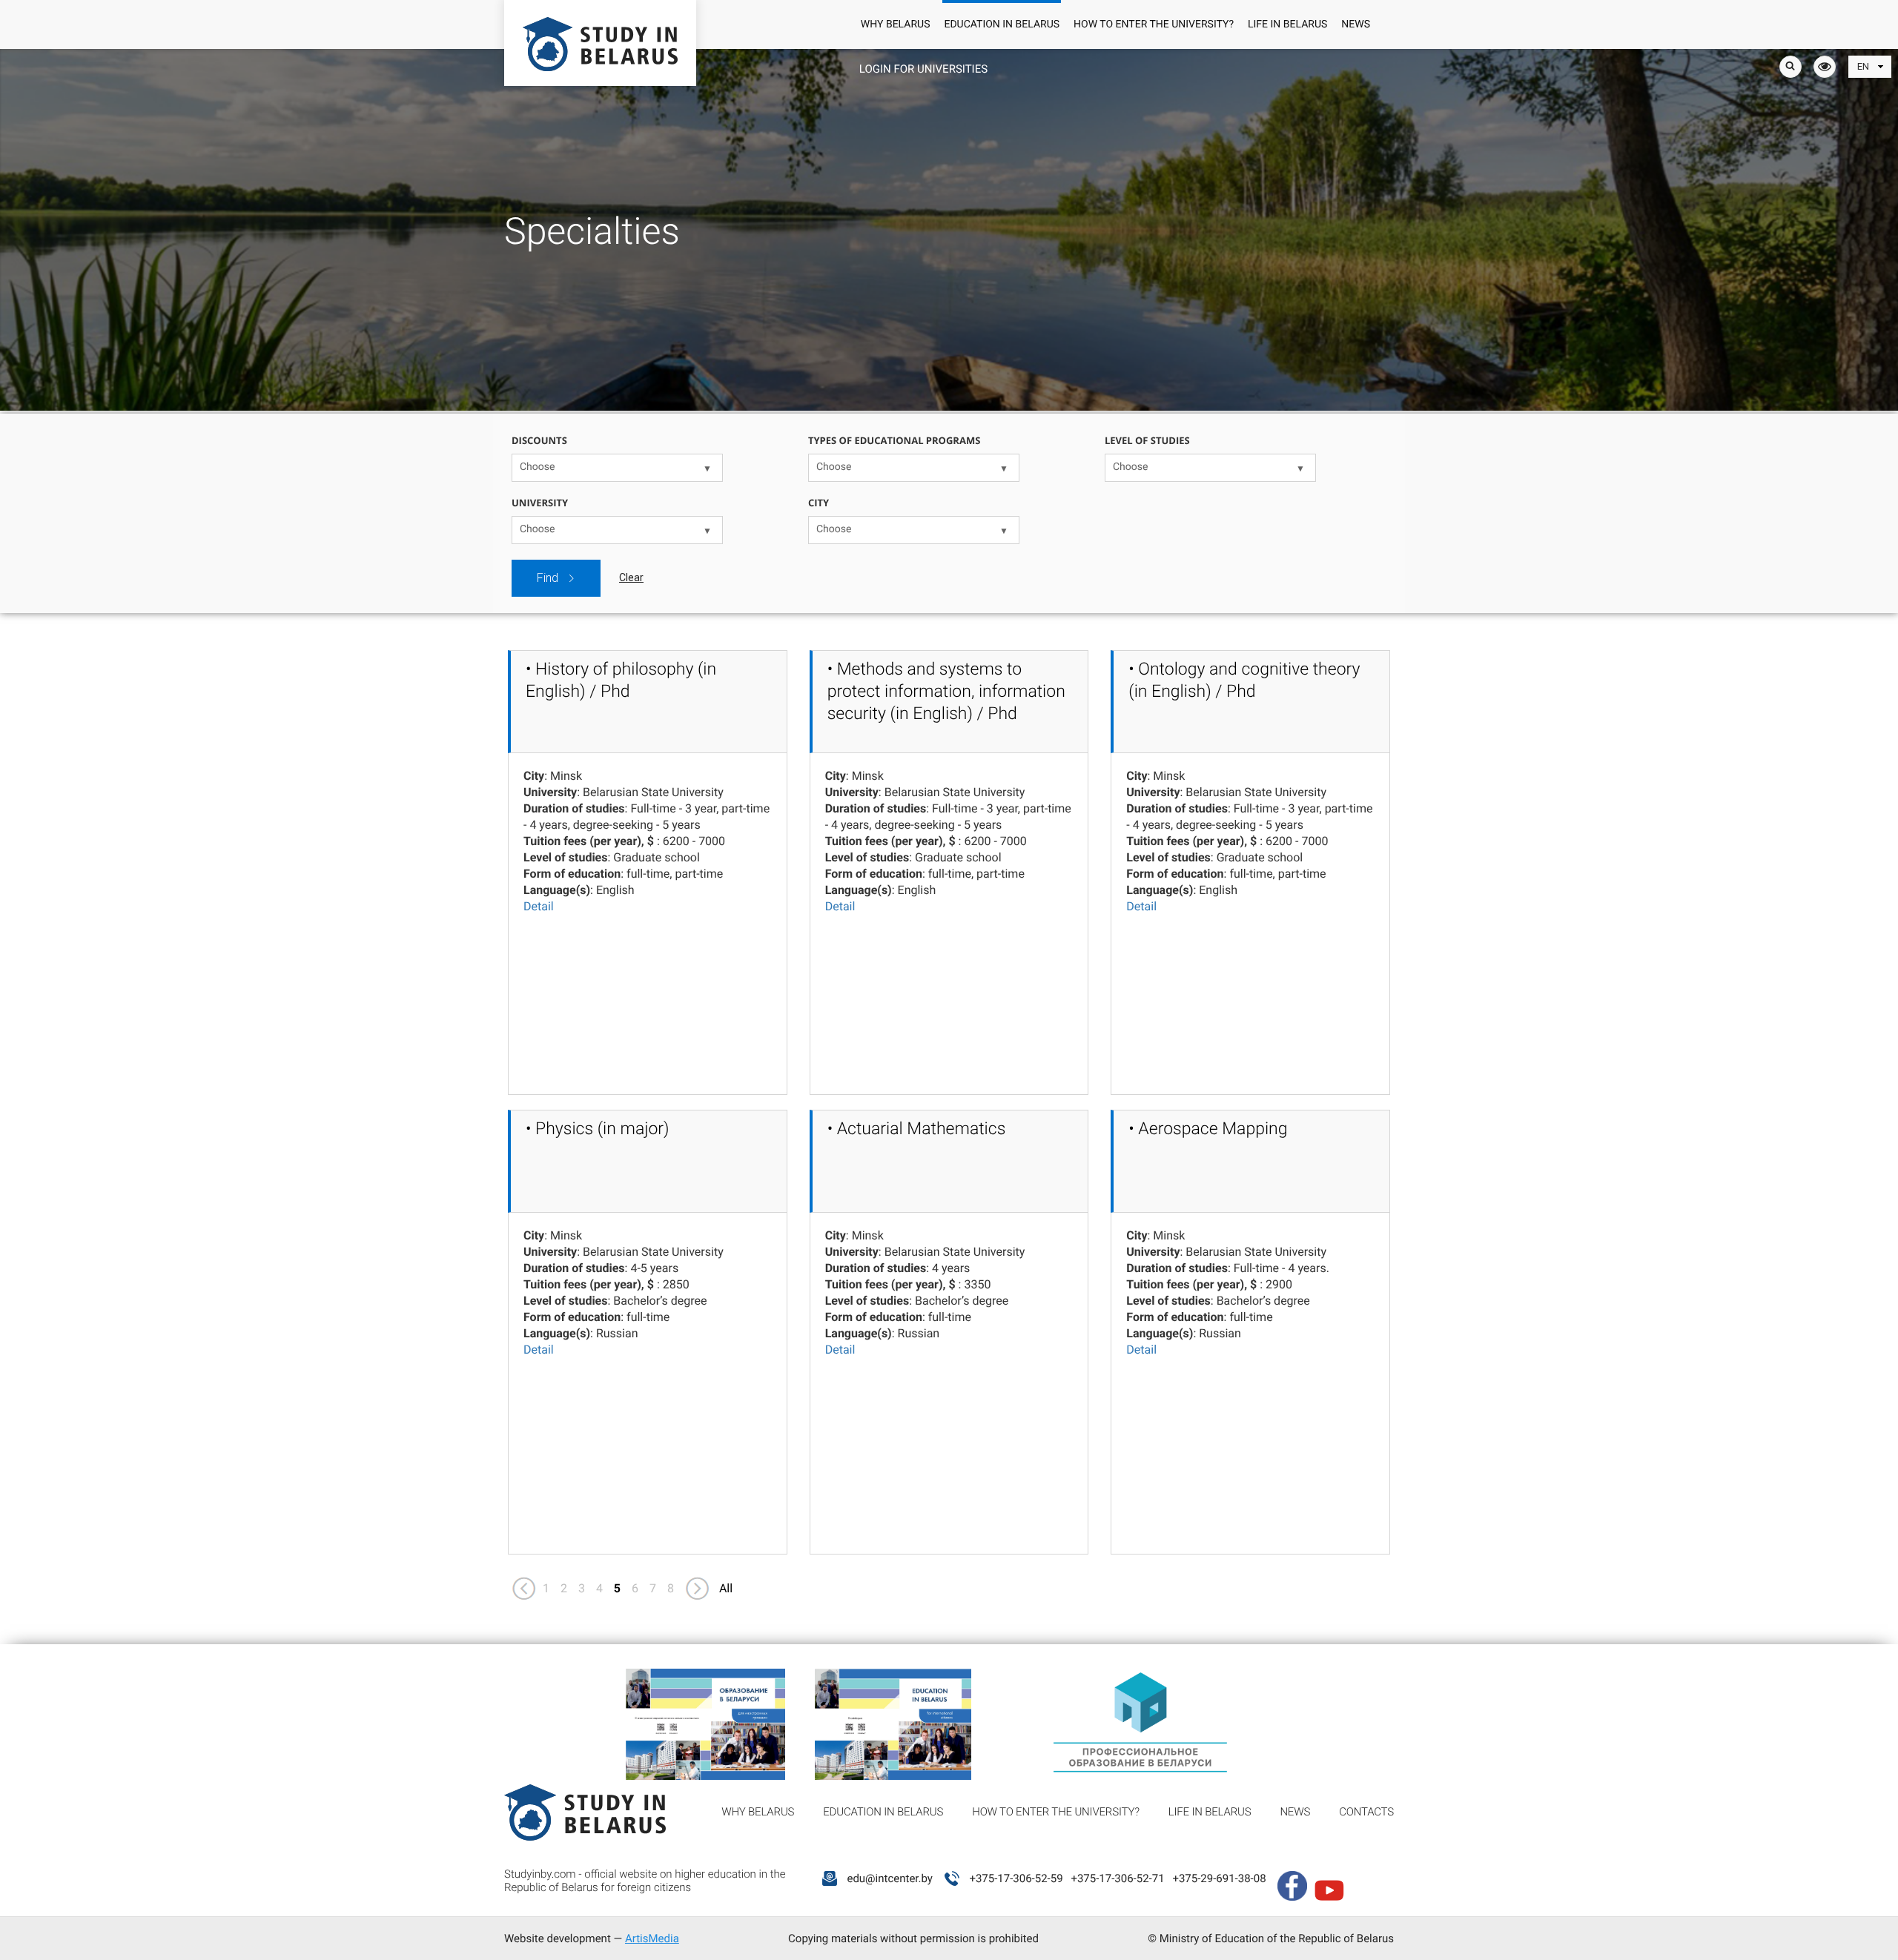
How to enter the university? (1154, 24)
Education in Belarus (1002, 24)
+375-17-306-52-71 (1117, 1878)
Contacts (1366, 1812)
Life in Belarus (1287, 24)
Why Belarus (896, 24)
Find (548, 578)
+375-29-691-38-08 (1219, 1878)
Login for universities (923, 69)
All (726, 1588)
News (1356, 24)
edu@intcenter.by (890, 1878)
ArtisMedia (652, 1939)
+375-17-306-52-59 (1016, 1878)
